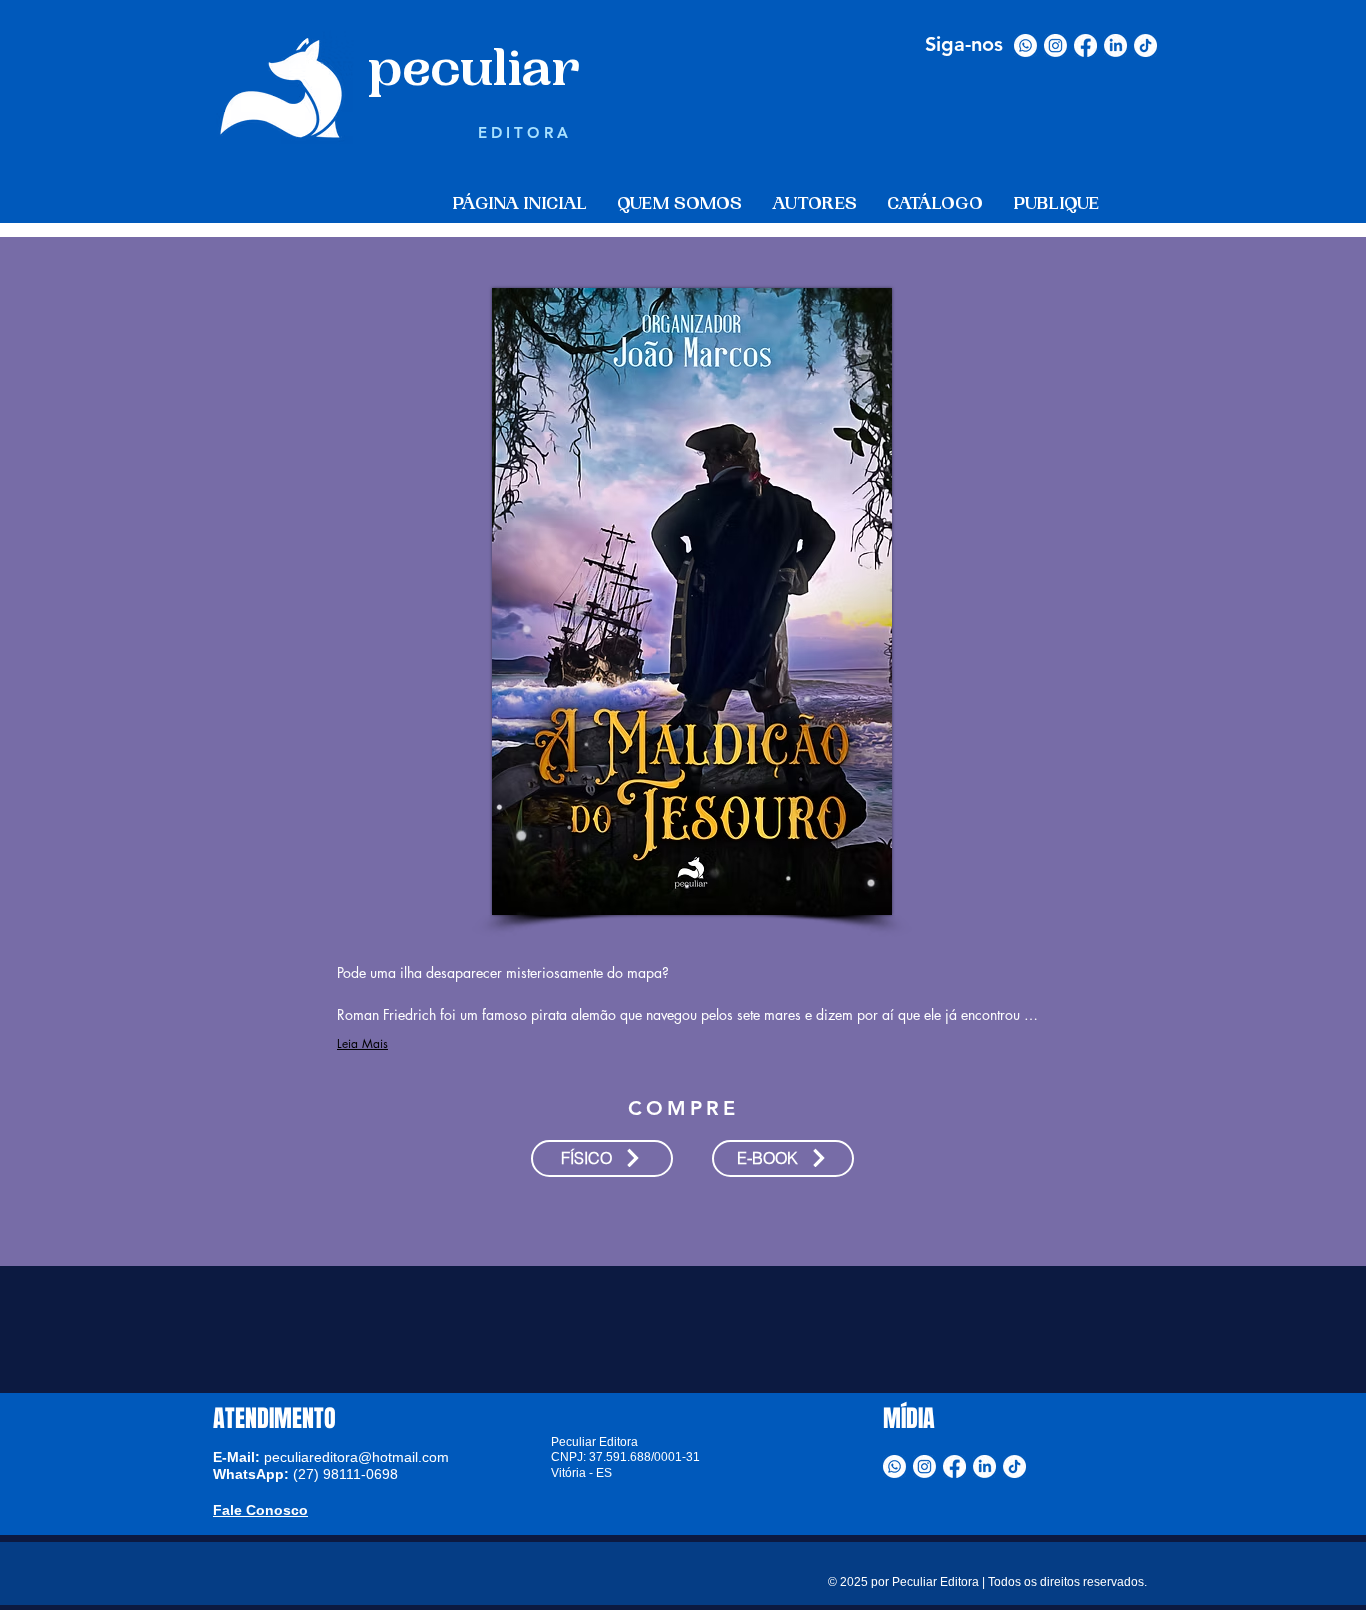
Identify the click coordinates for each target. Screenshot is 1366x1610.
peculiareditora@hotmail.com (356, 1457)
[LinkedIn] (1115, 45)
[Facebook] (1085, 45)
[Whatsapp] (1025, 45)
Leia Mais (362, 1043)
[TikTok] (1145, 45)
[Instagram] (1055, 45)
